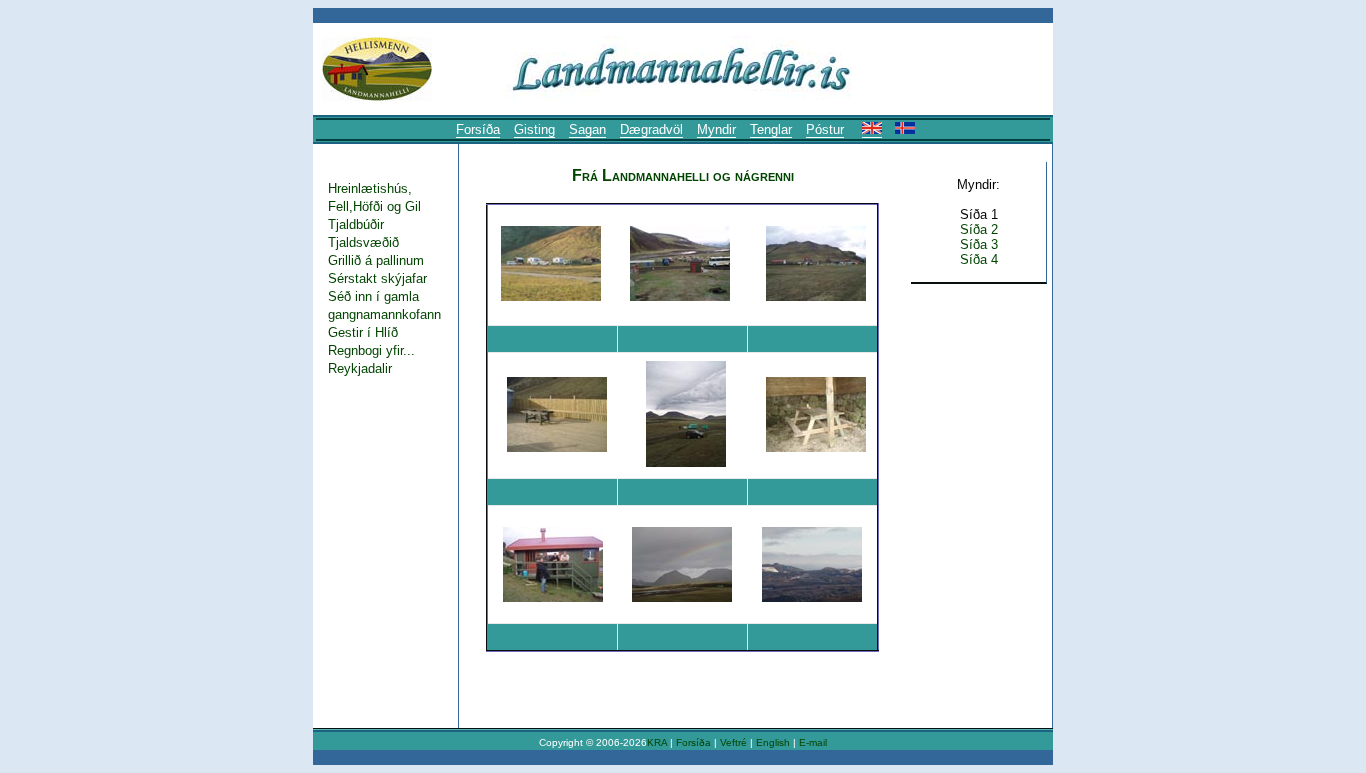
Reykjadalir (360, 368)
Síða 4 (979, 259)
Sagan (587, 129)
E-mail (813, 742)
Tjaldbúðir (356, 224)
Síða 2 (979, 229)
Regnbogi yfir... (371, 350)
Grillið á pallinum (376, 260)
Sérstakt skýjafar (377, 278)
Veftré (733, 742)
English (774, 742)
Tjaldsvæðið (363, 242)
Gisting (534, 129)
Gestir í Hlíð (363, 332)
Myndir (716, 129)
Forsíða (478, 129)
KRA (657, 742)
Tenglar (771, 129)
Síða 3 (979, 244)
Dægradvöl (651, 129)
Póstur (825, 129)
